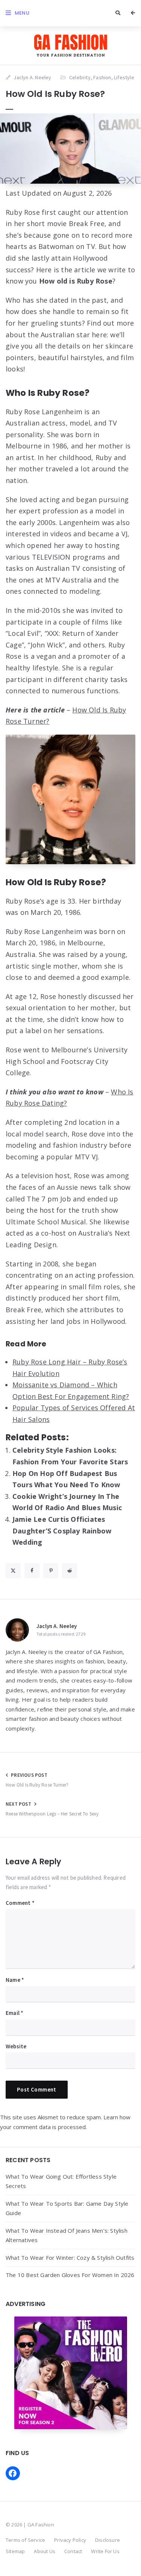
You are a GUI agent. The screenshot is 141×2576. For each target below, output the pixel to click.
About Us (45, 2551)
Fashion (102, 77)
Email (14, 2013)
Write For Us (105, 2551)
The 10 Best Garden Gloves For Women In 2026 (70, 2275)
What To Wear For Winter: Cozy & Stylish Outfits (70, 2258)
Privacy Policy (70, 2540)
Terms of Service (25, 2540)
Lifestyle (124, 77)
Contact (73, 2551)
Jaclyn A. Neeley (57, 1626)
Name (15, 1980)
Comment (20, 1903)
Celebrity (80, 77)
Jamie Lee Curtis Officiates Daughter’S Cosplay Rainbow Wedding (62, 1531)
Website (16, 2046)
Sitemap (15, 2551)
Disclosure (108, 2540)
